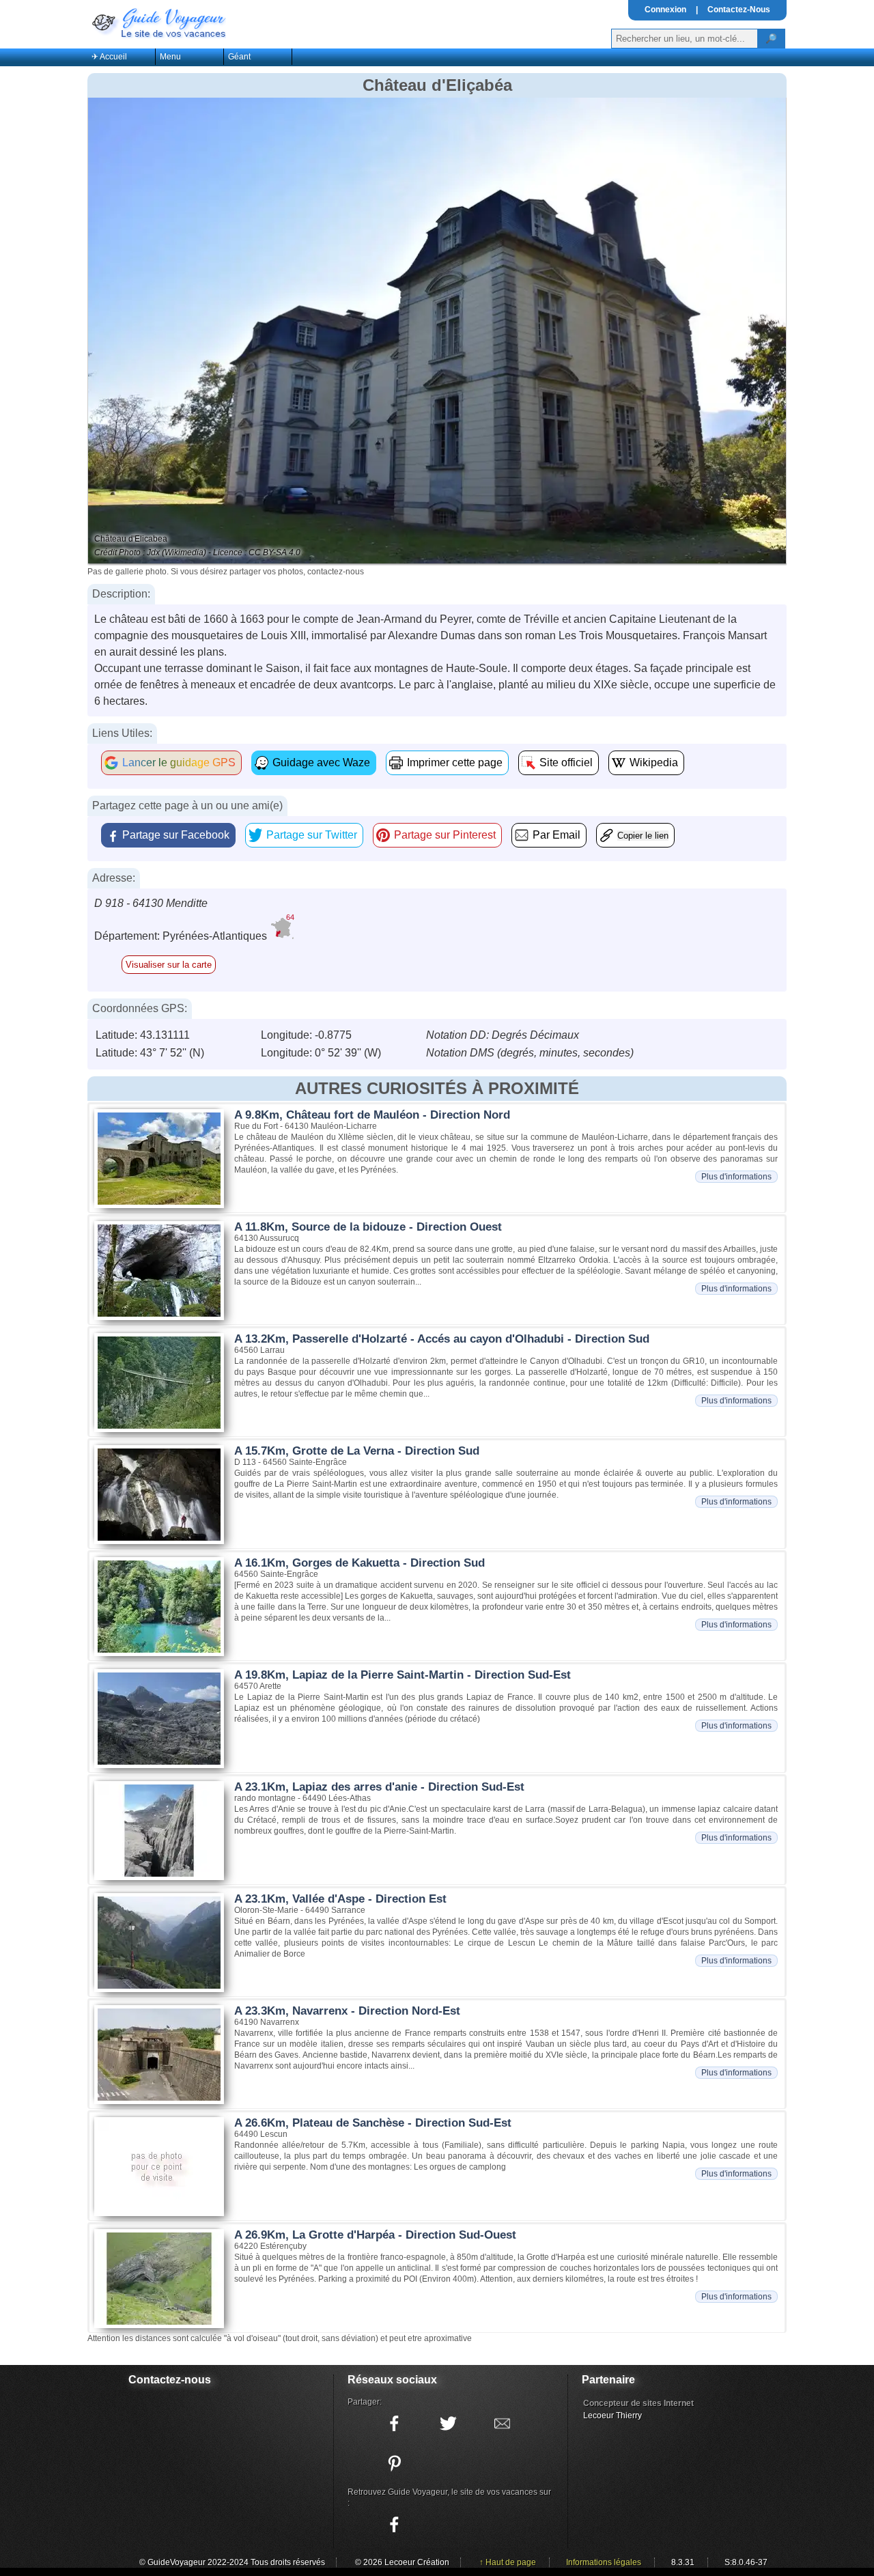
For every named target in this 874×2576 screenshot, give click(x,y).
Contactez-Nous (739, 10)
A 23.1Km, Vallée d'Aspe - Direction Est (340, 1899)
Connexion (665, 10)
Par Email (556, 835)
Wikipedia (654, 762)
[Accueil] (158, 22)
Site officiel (566, 762)
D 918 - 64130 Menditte (151, 903)
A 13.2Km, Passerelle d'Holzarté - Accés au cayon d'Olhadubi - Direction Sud (442, 1339)
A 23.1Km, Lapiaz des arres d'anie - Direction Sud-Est (379, 1787)
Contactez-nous (170, 2380)
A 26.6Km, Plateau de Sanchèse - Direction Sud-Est (373, 2123)
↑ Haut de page (508, 2562)
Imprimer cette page (455, 762)
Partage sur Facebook (176, 835)
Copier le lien (643, 836)
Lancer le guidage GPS (179, 762)
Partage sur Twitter (312, 835)
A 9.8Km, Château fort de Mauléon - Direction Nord (372, 1115)
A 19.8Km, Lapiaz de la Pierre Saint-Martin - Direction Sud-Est (403, 1675)
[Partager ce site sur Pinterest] (394, 2463)
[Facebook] (394, 2525)
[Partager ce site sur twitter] (448, 2424)
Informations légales (604, 2562)
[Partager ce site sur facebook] (394, 2424)
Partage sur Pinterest (445, 835)
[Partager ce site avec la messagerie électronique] (502, 2424)
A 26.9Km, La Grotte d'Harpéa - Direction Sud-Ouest (375, 2235)
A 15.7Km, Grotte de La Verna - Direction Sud (357, 1451)
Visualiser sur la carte (169, 965)
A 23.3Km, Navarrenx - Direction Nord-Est (347, 2011)
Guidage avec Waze (321, 762)
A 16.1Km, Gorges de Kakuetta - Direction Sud (360, 1563)
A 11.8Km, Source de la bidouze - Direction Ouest (368, 1227)
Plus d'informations (736, 1177)
